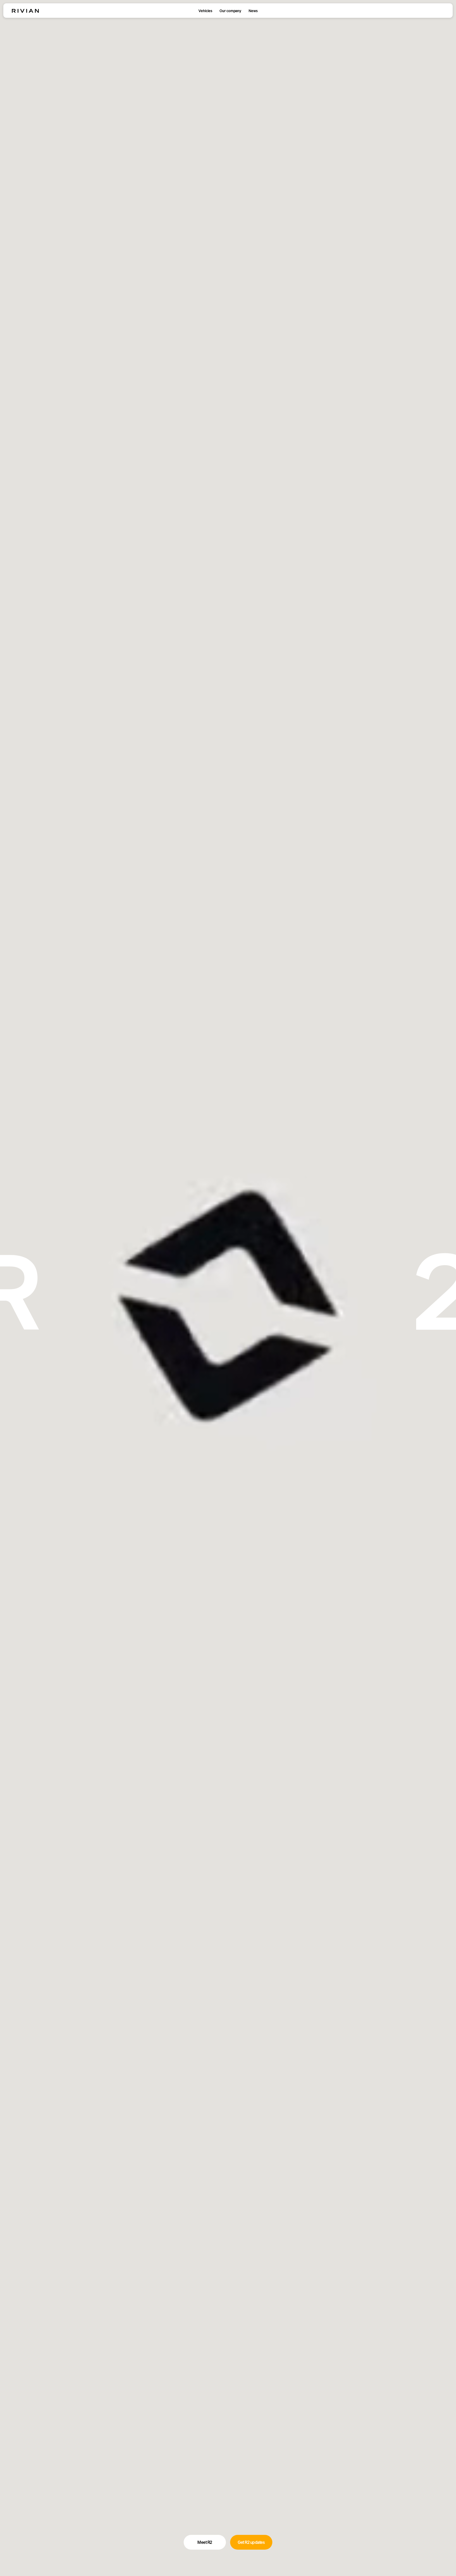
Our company (230, 11)
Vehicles (205, 11)
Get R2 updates (251, 2542)
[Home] (25, 11)
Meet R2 (205, 2542)
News (253, 11)
